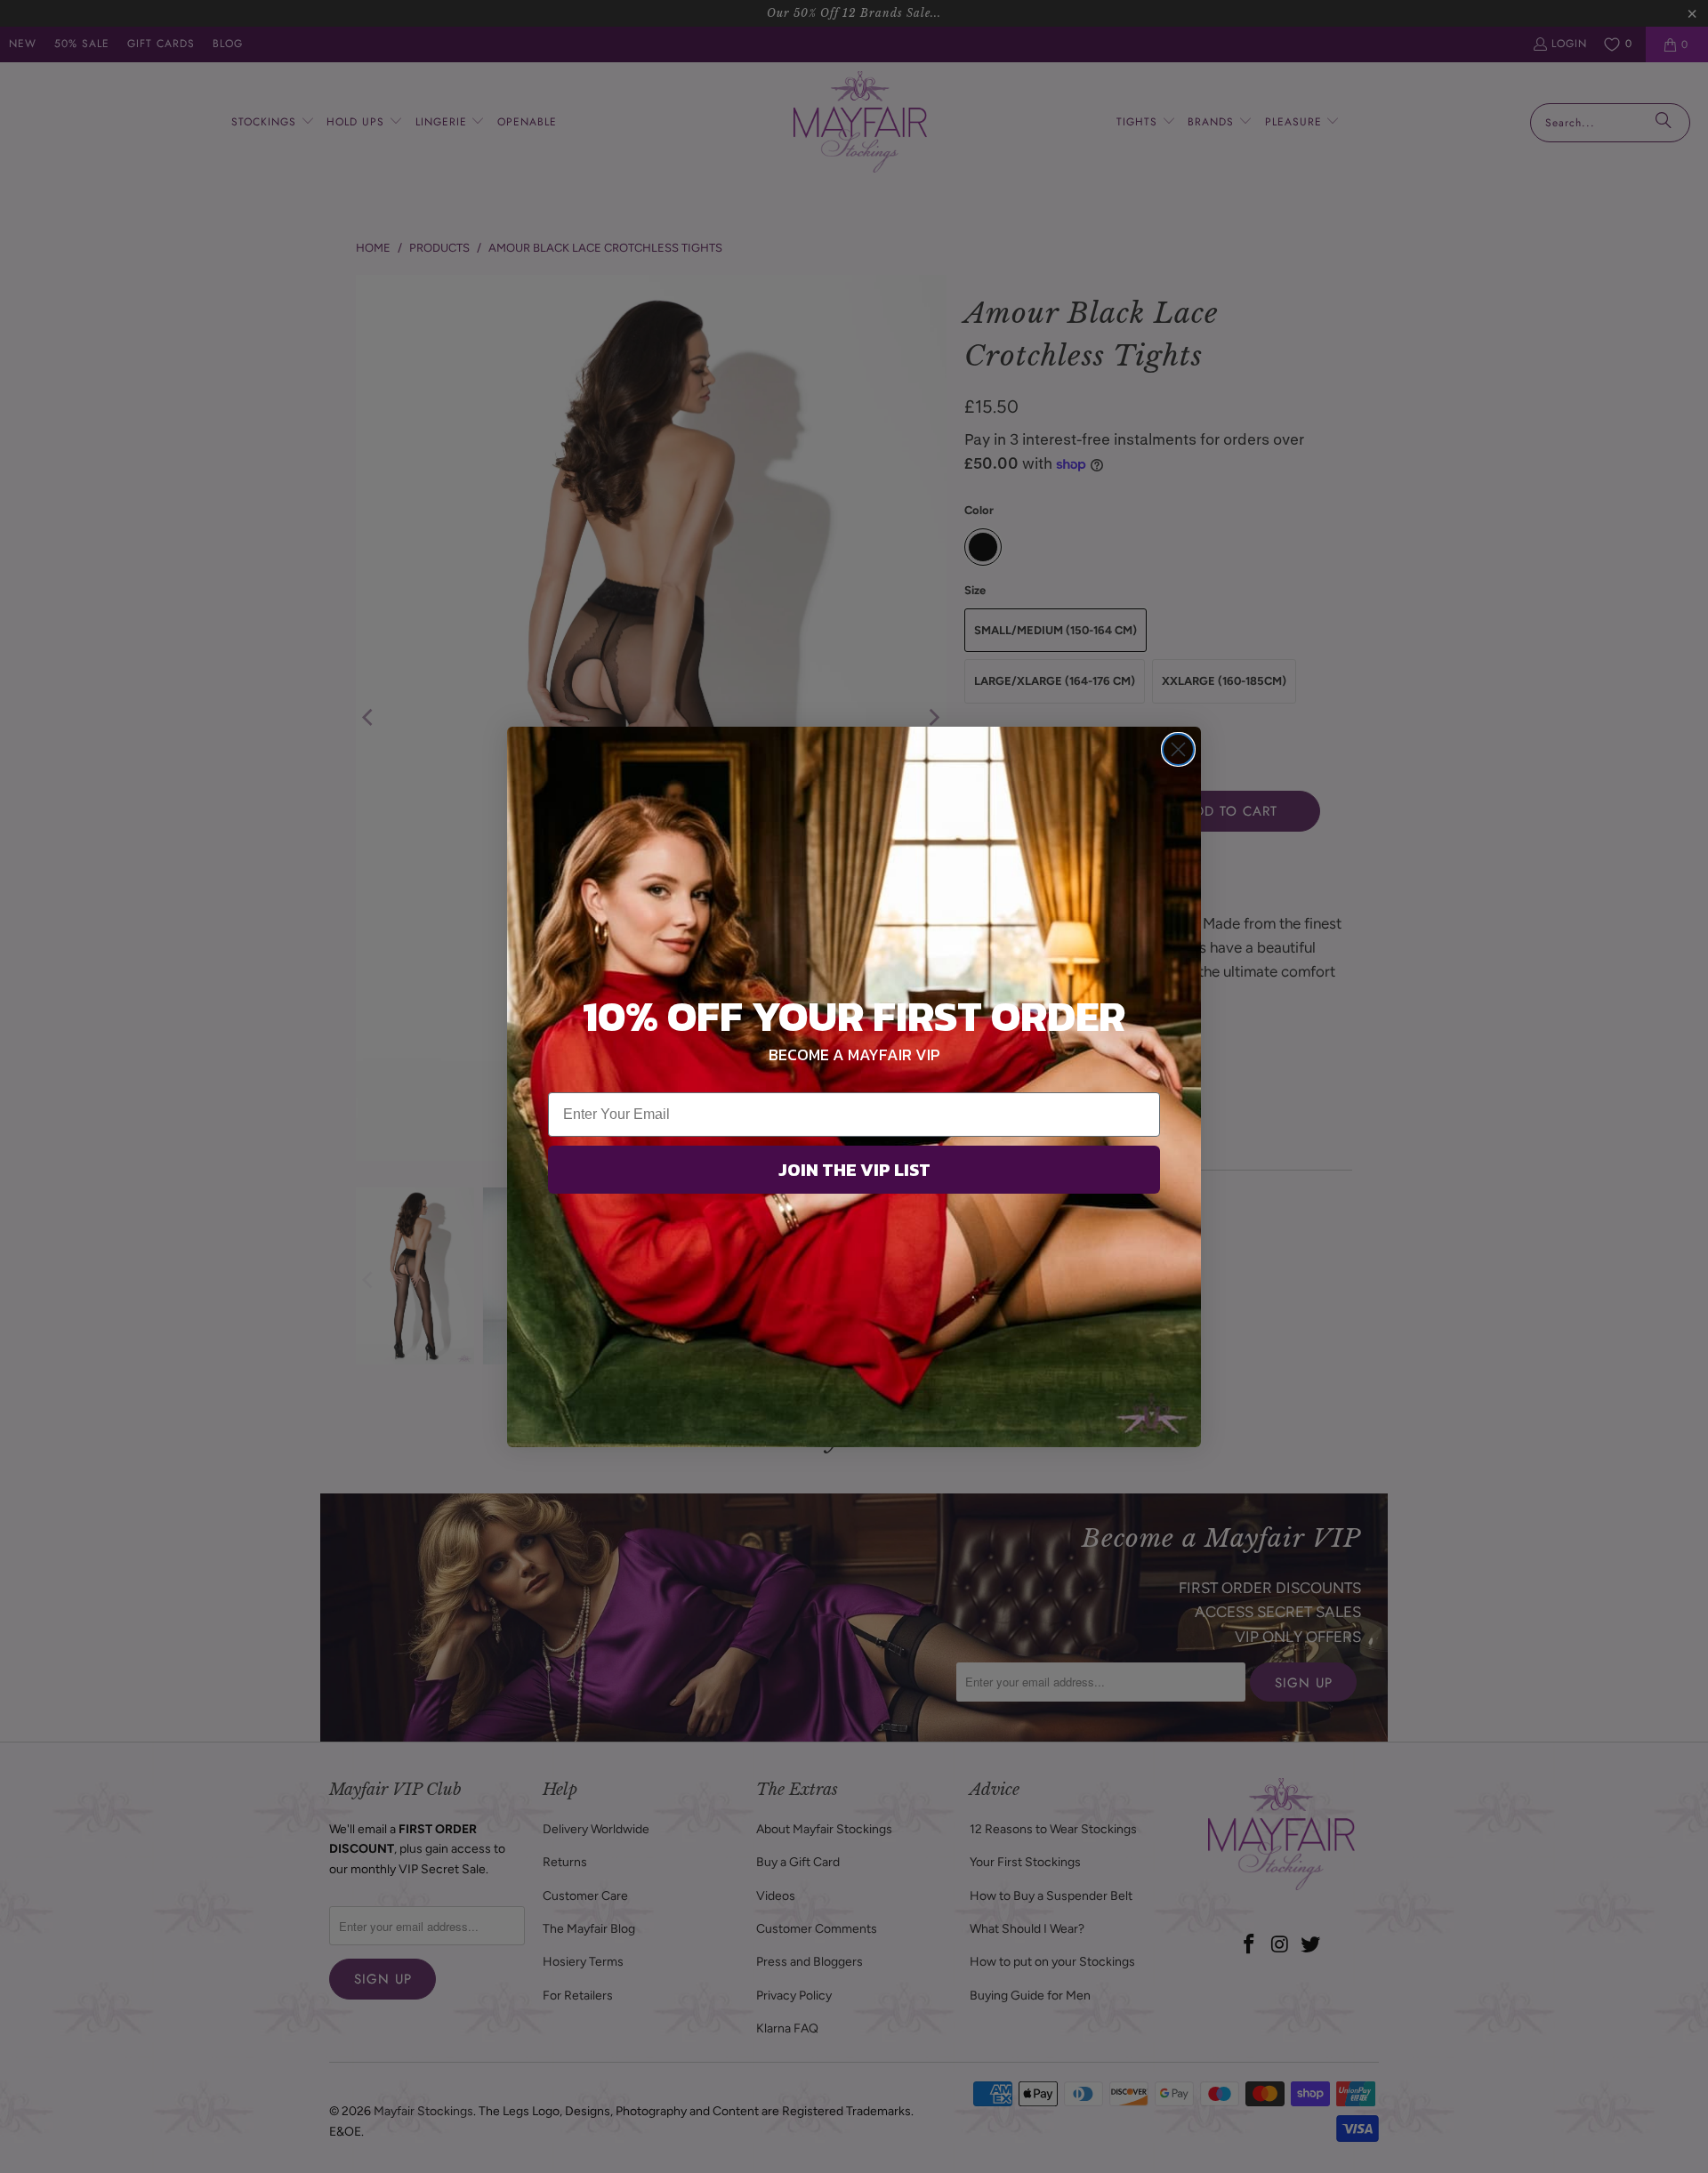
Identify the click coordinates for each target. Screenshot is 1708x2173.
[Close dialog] (1178, 749)
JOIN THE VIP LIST (854, 1170)
